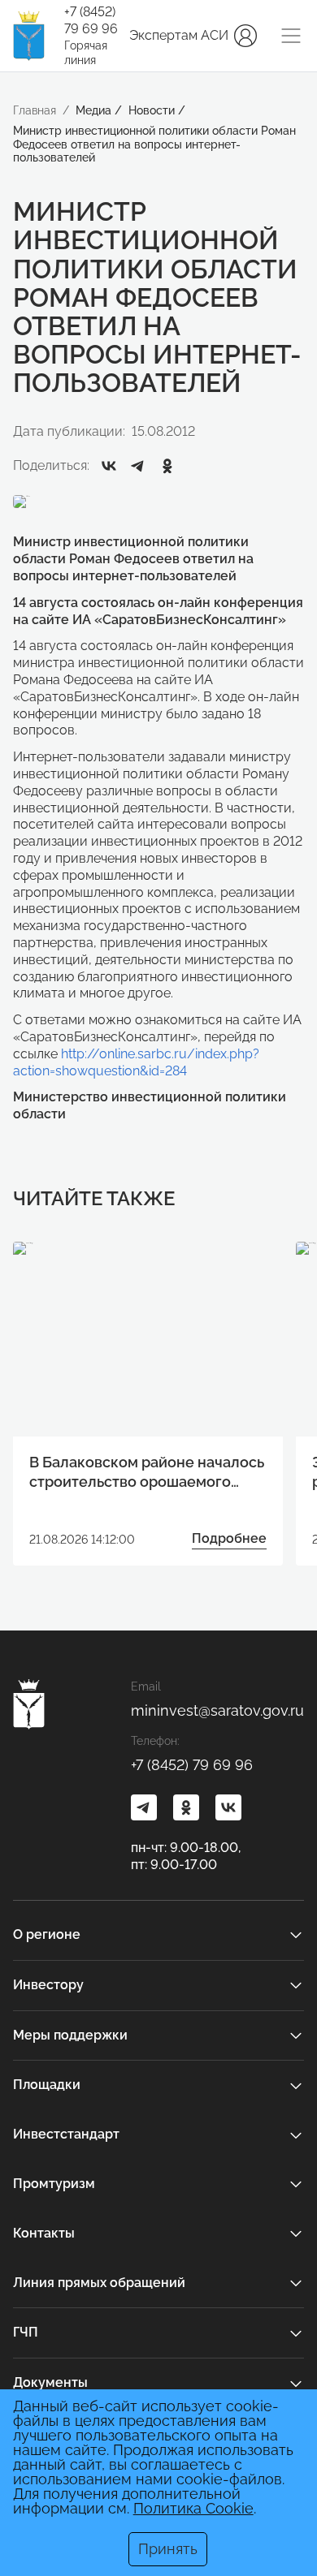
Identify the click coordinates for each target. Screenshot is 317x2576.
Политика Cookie (193, 2508)
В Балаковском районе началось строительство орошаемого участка (147, 1472)
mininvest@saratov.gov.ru (217, 1710)
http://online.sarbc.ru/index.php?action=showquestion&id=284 (136, 1062)
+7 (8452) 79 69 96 (91, 20)
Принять (168, 2549)
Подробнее (229, 1538)
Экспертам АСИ (179, 35)
